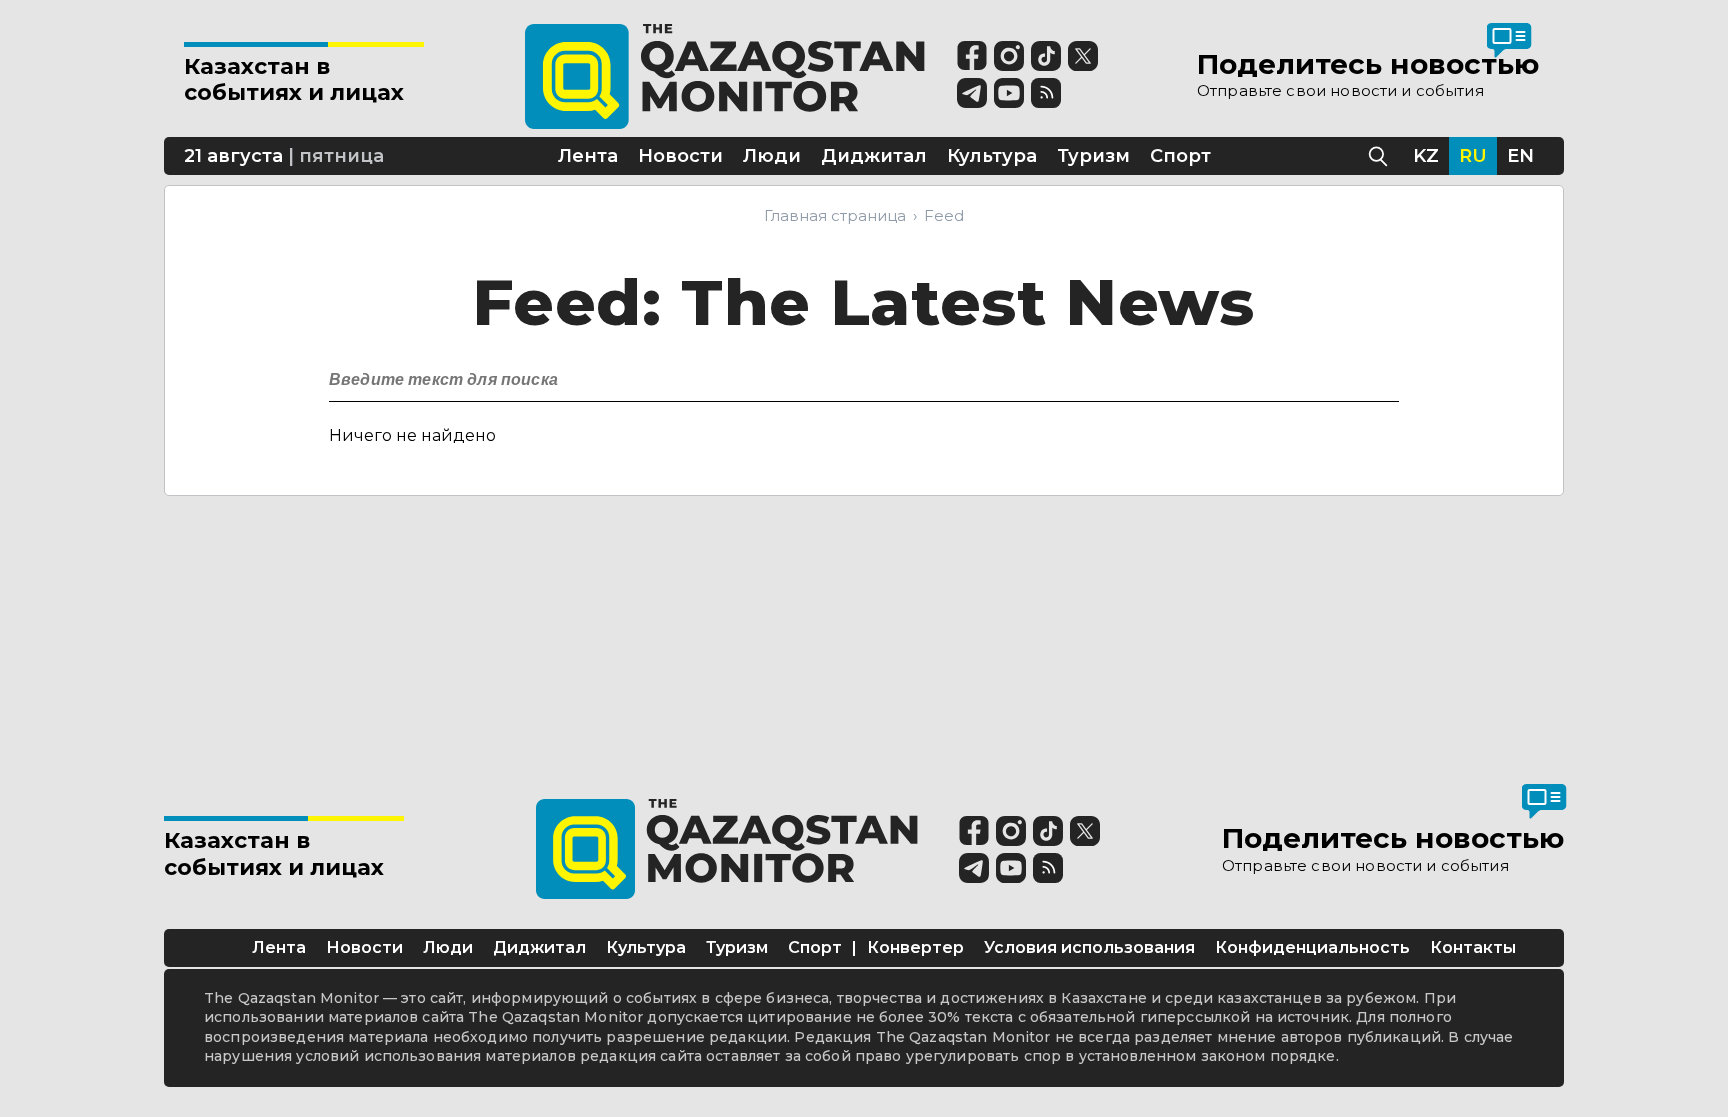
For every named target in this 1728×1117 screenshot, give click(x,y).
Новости (364, 947)
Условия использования (1089, 947)
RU (1473, 156)
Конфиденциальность (1312, 947)
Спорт (815, 947)
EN (1520, 156)
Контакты (1473, 947)
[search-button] (1381, 374)
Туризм (737, 947)
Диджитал (539, 947)
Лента (279, 947)
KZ (1426, 156)
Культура (646, 947)
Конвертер (915, 947)
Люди (448, 947)
